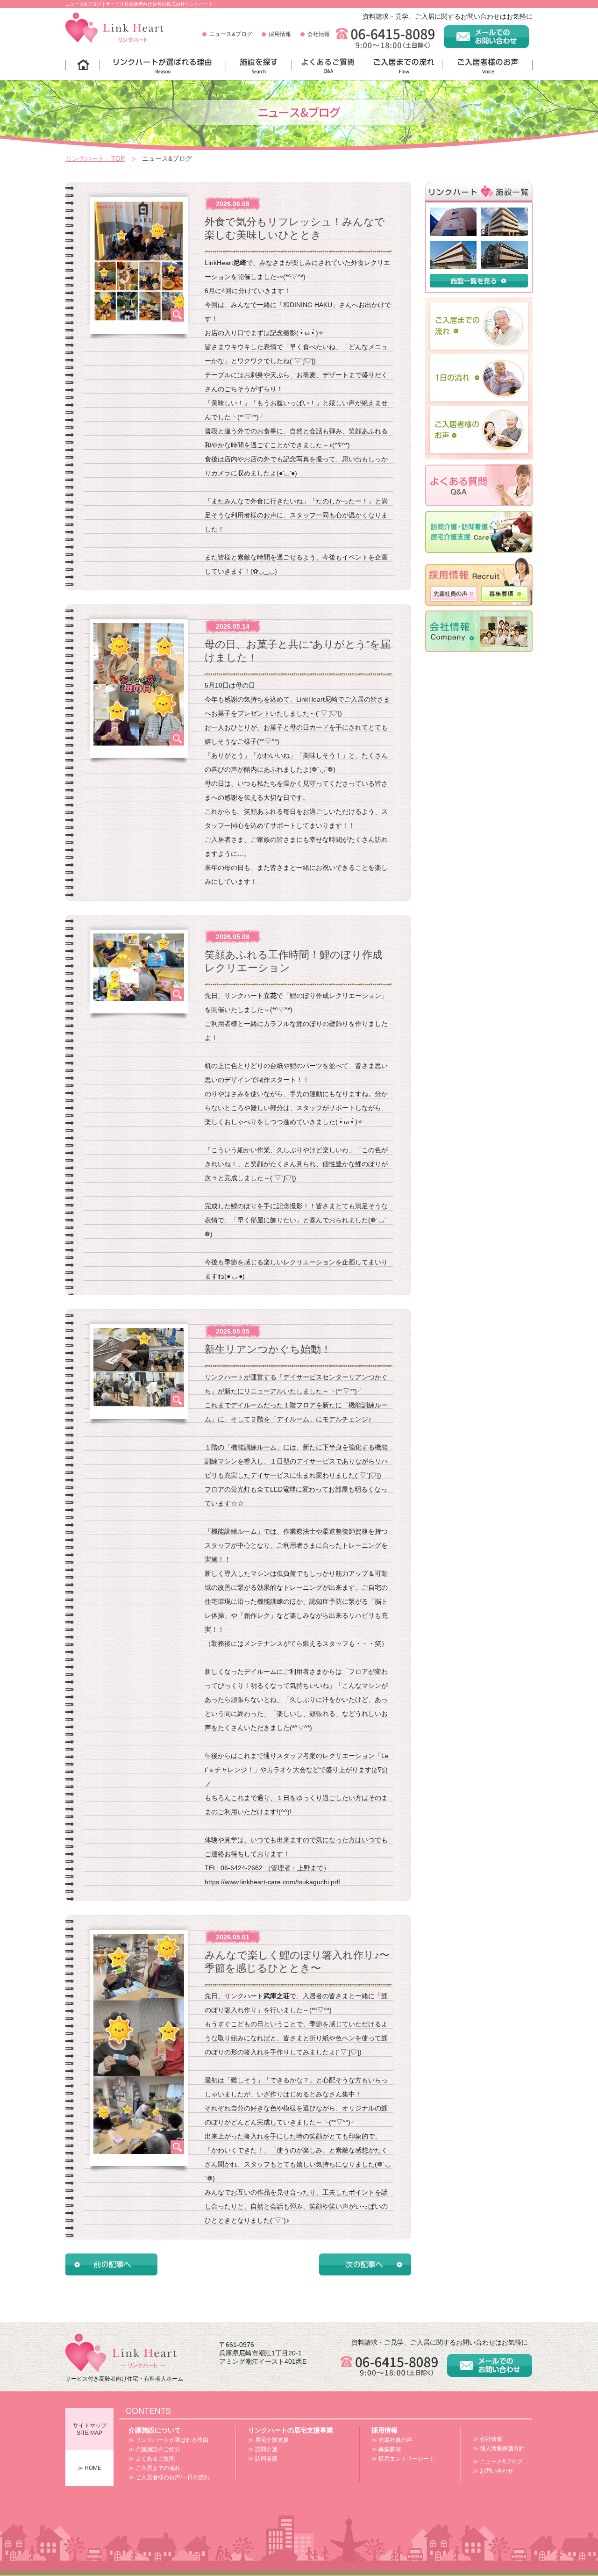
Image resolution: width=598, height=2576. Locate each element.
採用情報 (280, 34)
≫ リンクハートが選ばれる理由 (168, 2440)
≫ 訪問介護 (263, 2449)
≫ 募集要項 (386, 2449)
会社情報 (319, 34)
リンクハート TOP (95, 158)
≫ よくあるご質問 (152, 2459)
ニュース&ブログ (231, 34)
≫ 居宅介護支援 (268, 2440)
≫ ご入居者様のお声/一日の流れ (169, 2477)
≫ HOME (89, 2468)
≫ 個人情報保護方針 (499, 2448)
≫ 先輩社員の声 (392, 2440)
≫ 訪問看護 (263, 2459)
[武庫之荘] (453, 244)
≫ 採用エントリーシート (403, 2459)
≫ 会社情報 (488, 2439)
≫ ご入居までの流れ (154, 2468)
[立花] (505, 244)
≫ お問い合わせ (493, 2471)
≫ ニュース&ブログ (498, 2461)
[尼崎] (505, 211)
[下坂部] (453, 211)
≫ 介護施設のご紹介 (154, 2449)
